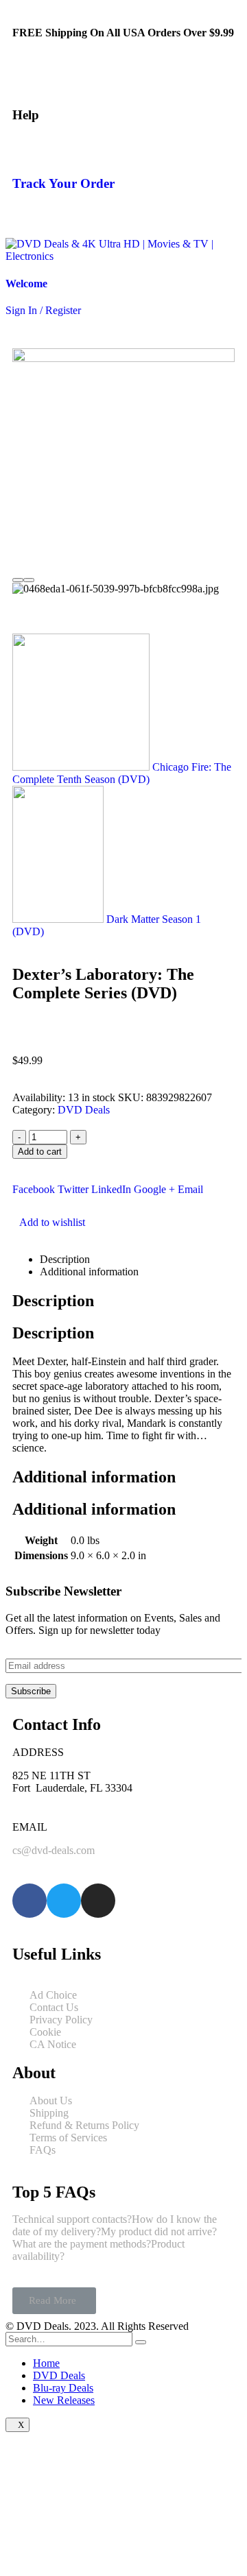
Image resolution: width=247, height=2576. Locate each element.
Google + (154, 1189)
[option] (123, 589)
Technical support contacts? (72, 2219)
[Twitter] (64, 1901)
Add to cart (40, 1152)
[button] (54, 2301)
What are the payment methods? (82, 2244)
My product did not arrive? (159, 2231)
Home (46, 2363)
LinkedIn (111, 1189)
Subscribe (31, 1691)
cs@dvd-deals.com (54, 1850)
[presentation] (18, 580)
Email (190, 1189)
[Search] (141, 2342)
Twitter (73, 1189)
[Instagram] (98, 1901)
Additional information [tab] (89, 1272)
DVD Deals (84, 1110)
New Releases (64, 2400)
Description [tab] (65, 1259)
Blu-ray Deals (63, 2388)
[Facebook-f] (30, 1901)
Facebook (34, 1189)
